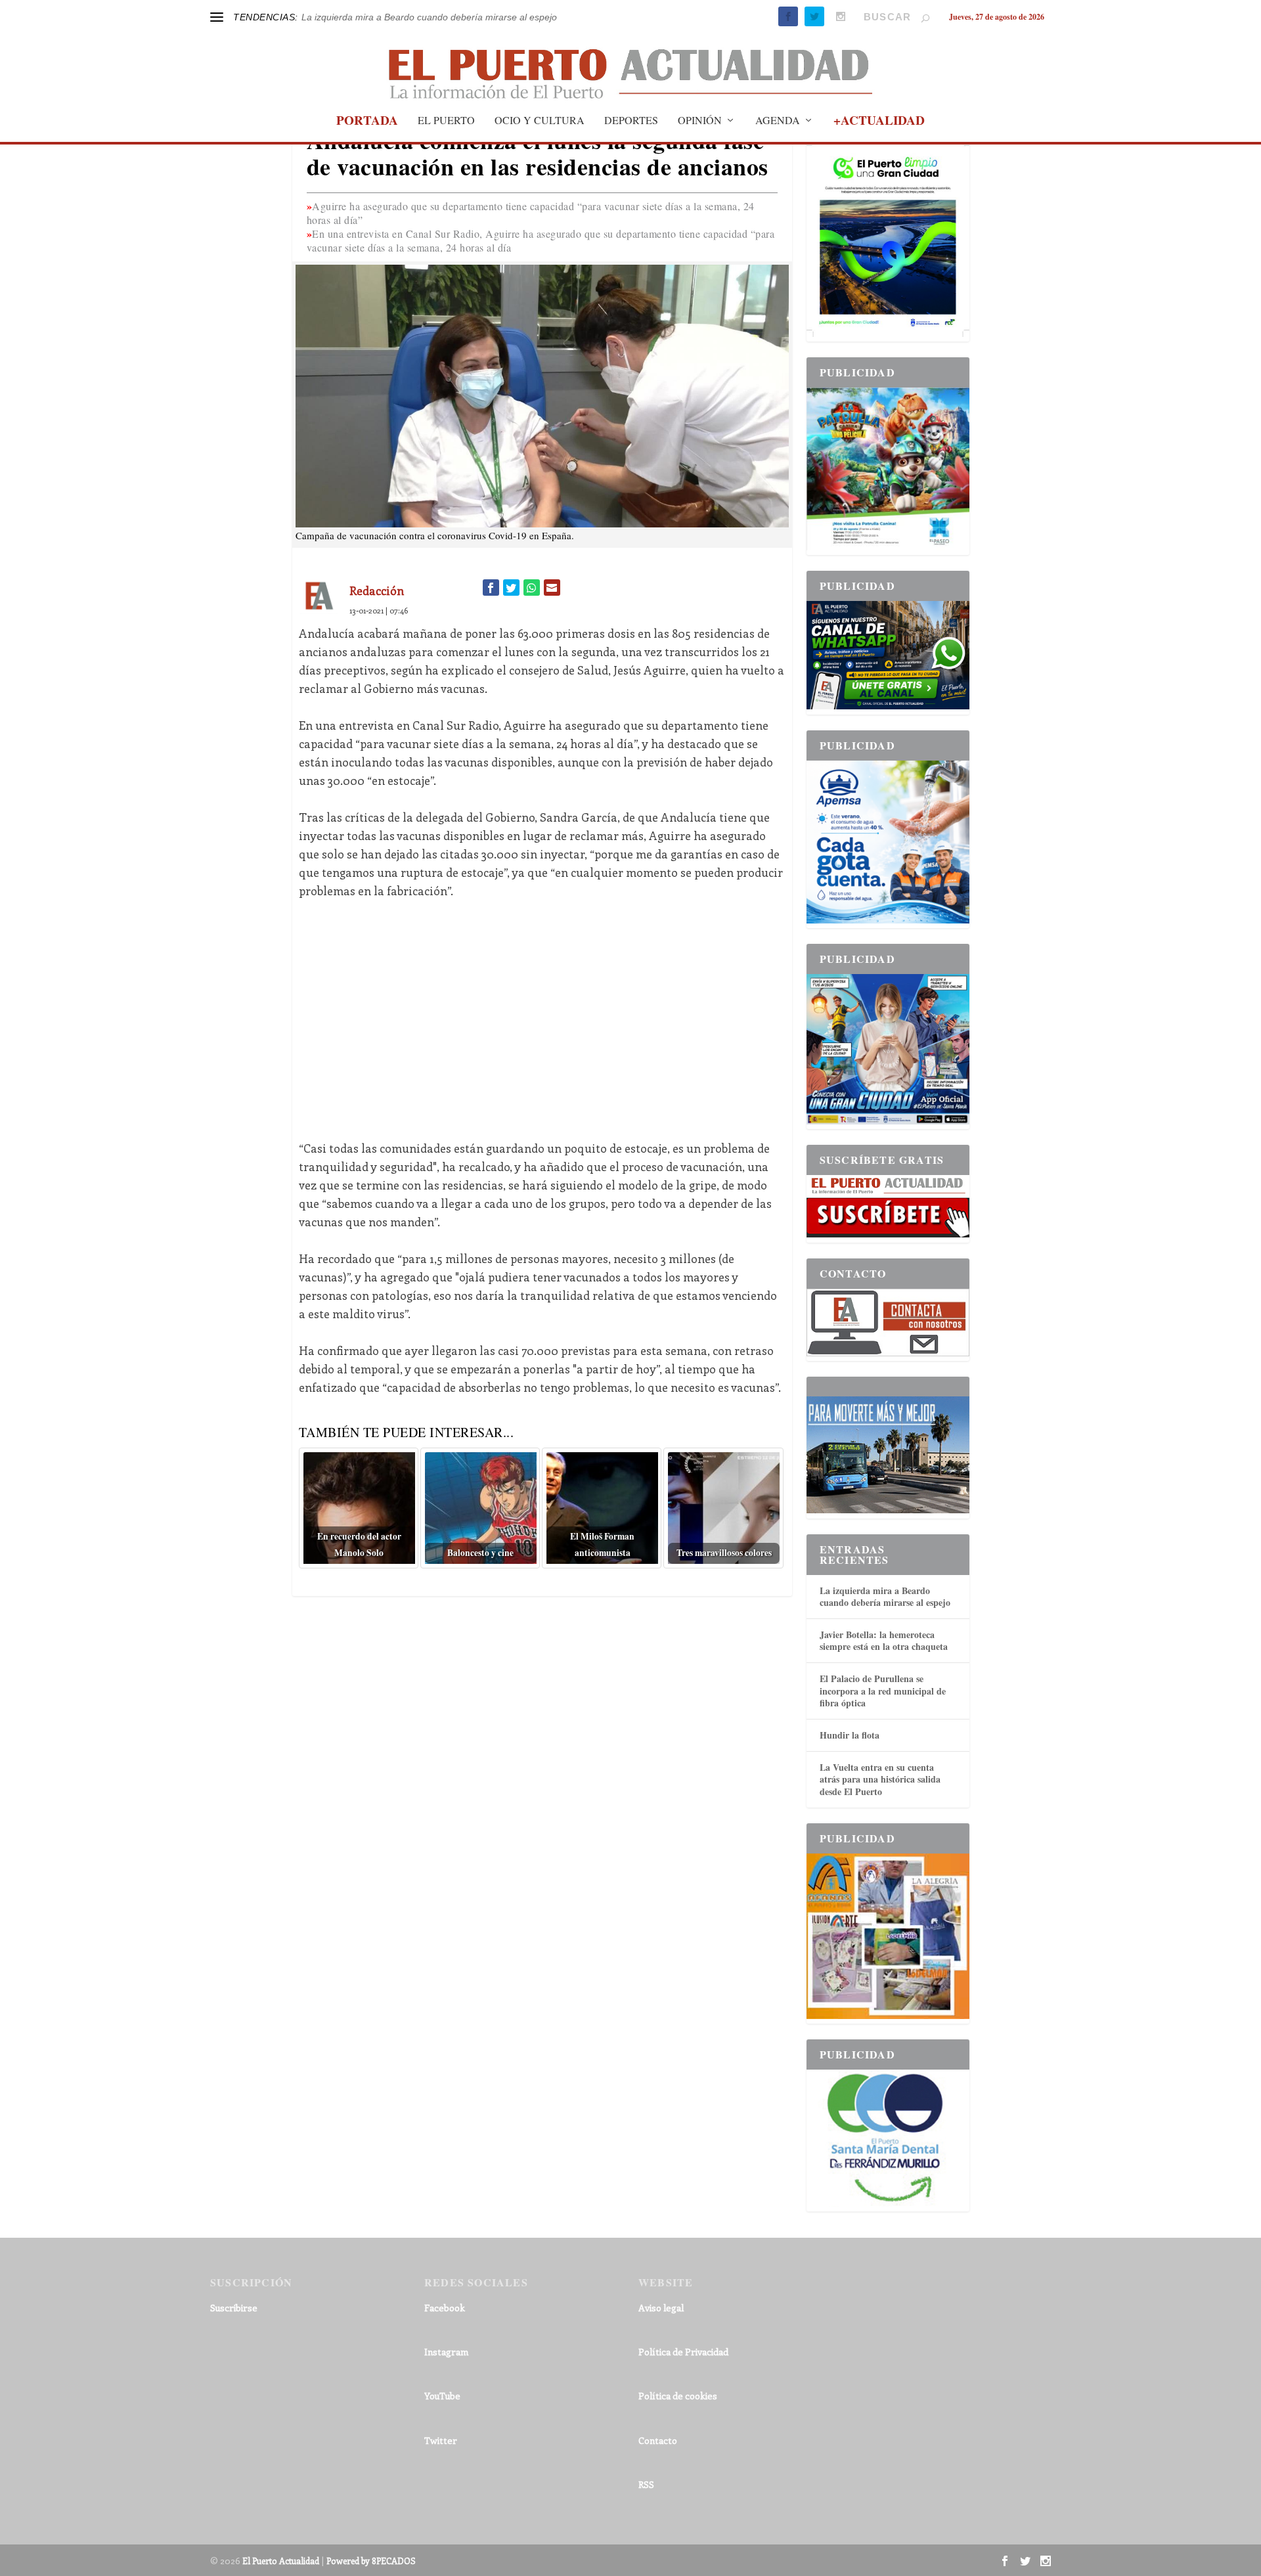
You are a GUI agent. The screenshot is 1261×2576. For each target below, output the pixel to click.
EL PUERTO (446, 121)
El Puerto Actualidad (281, 2561)
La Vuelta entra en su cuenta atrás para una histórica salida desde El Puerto (880, 1779)
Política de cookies (678, 2396)
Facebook (445, 2308)
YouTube (442, 2396)
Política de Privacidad (683, 2352)
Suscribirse (234, 2308)
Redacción (377, 590)
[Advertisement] (542, 1010)
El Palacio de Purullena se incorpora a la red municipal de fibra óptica (883, 1690)
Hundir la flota (850, 1735)
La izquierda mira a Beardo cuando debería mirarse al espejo (429, 17)
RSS (646, 2484)
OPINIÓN (700, 121)
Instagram (446, 2352)
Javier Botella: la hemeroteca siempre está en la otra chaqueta (884, 1640)
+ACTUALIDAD (879, 122)
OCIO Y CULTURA (540, 121)
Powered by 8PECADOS (371, 2561)
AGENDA (778, 121)
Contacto (658, 2440)
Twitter (441, 2440)
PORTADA (367, 122)
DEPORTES (631, 121)
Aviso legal (661, 2308)
